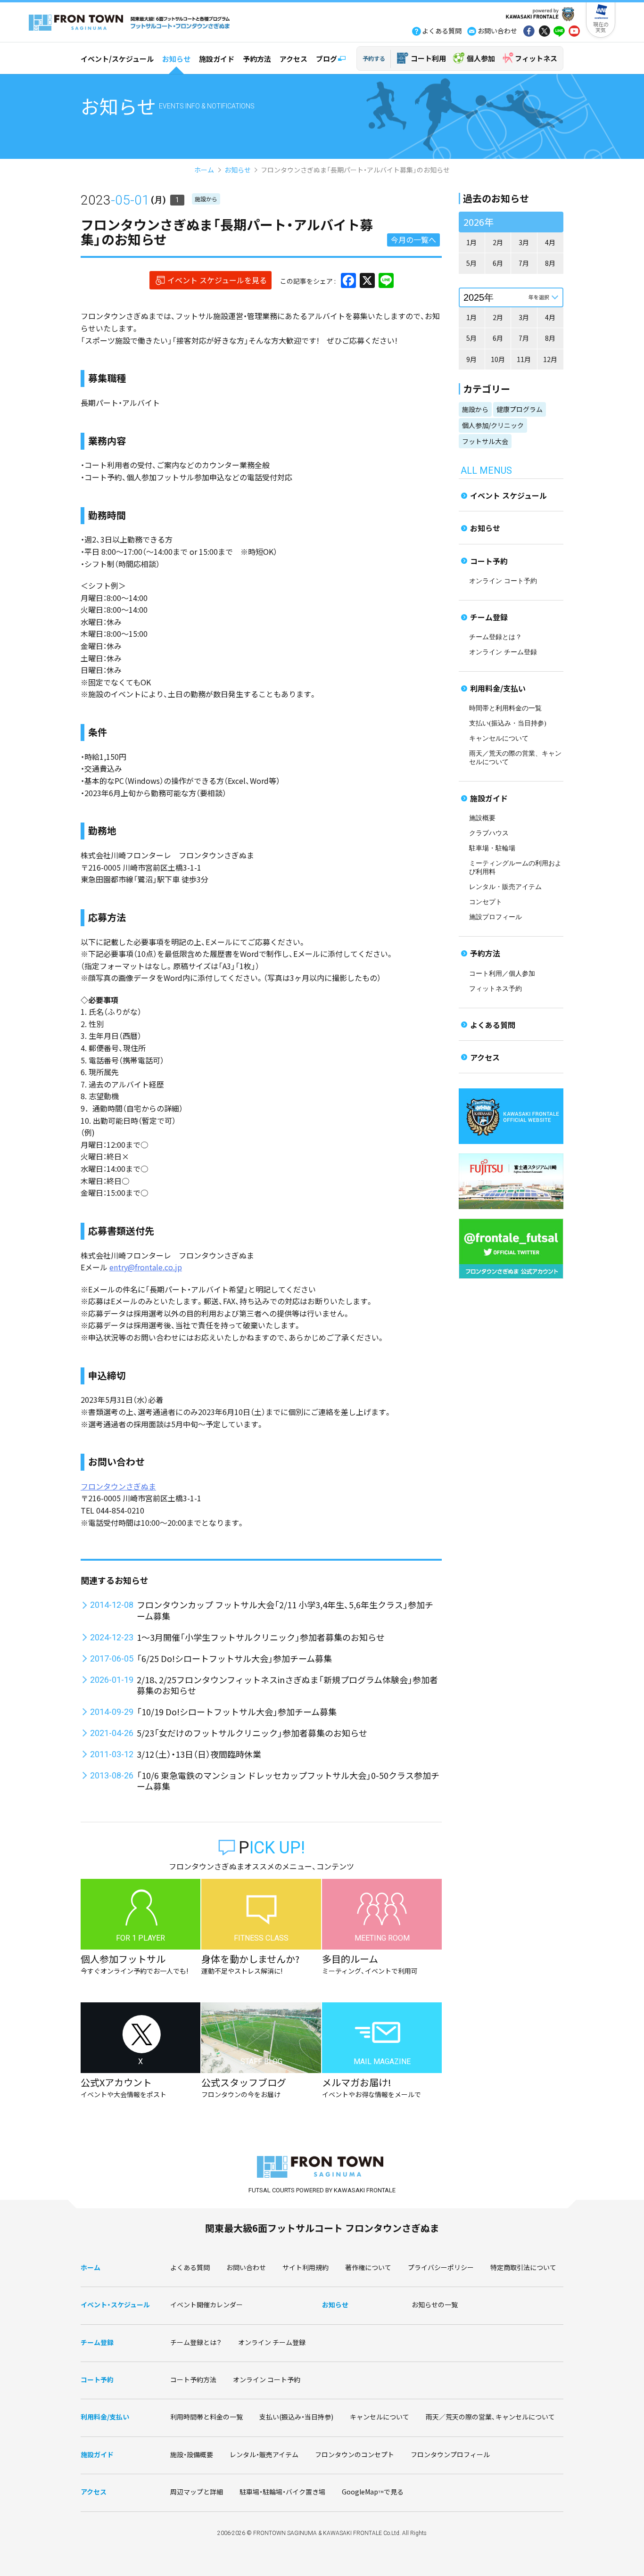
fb (529, 32)
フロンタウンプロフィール (450, 2454)
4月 (550, 242)
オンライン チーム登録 (503, 652)
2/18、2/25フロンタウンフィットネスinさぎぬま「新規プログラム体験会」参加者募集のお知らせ (287, 1685)
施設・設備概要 (192, 2454)
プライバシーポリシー (441, 2267)
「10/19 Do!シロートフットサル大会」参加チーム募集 (237, 1712)
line (559, 32)
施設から (206, 199)
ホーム (204, 170)
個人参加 (481, 58)
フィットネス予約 (495, 989)
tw (544, 32)
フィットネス (536, 58)
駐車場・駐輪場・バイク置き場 (282, 2492)
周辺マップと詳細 (197, 2492)
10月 (498, 359)
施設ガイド (217, 59)
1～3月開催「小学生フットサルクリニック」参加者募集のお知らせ (261, 1637)
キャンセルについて (499, 738)
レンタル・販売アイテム (505, 887)
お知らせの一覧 (435, 2304)
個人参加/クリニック (493, 425)
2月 (498, 242)
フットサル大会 (485, 441)
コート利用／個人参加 (502, 974)
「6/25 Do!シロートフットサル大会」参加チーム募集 (234, 1658)
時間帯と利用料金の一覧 (505, 708)
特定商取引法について (523, 2267)
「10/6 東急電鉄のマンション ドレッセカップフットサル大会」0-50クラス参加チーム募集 (288, 1781)
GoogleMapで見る (373, 2492)
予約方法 (257, 59)
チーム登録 (489, 617)
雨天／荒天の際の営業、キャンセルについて (490, 2417)
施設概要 (482, 818)
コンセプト (486, 902)
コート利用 (428, 58)
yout (574, 32)
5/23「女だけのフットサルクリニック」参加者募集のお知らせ (252, 1733)
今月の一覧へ (413, 239)
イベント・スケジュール (115, 2304)
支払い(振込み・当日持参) (508, 723)
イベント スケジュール (508, 495)
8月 (550, 263)
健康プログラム (520, 409)
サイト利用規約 (305, 2267)
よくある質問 (493, 1025)
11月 (524, 359)
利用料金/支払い (498, 688)
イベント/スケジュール (117, 59)
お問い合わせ (246, 2267)
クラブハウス (489, 833)
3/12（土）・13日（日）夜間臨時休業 (199, 1754)
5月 (471, 263)
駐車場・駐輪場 (492, 848)
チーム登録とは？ (495, 637)
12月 (550, 359)
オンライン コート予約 (503, 581)
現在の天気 (601, 27)
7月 (524, 263)
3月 (524, 242)
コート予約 (489, 561)
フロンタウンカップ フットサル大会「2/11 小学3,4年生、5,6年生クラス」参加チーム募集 (285, 1610)
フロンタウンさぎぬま (118, 1486)
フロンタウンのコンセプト (355, 2454)
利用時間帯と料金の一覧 (206, 2417)
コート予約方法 (193, 2379)
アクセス (293, 59)
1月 (471, 242)
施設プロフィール (495, 917)
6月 (498, 263)
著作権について (368, 2267)
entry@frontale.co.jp (146, 1267)
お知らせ (176, 59)
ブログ (326, 59)
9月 (471, 359)
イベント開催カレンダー (206, 2304)
